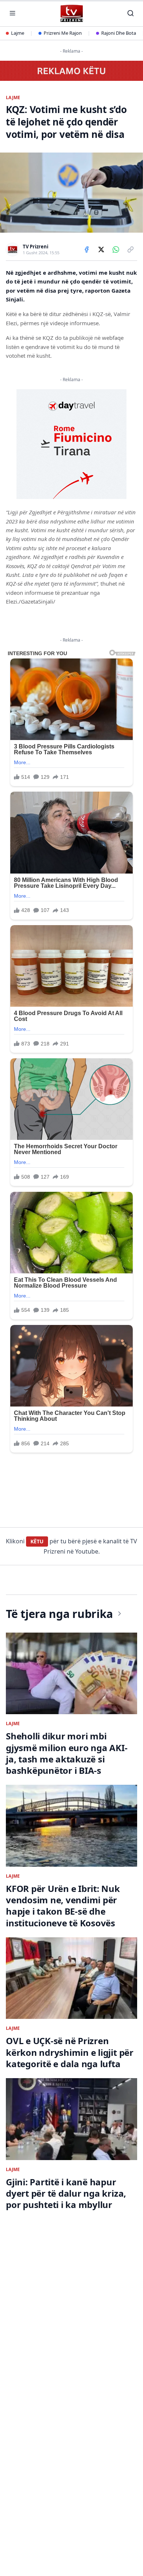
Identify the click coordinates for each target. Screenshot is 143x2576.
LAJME (13, 98)
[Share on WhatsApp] (116, 249)
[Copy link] (131, 249)
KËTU (37, 1541)
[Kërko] (131, 13)
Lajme (18, 33)
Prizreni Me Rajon (63, 33)
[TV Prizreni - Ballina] (71, 13)
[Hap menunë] (12, 13)
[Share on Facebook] (87, 249)
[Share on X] (101, 249)
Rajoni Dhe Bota (119, 33)
